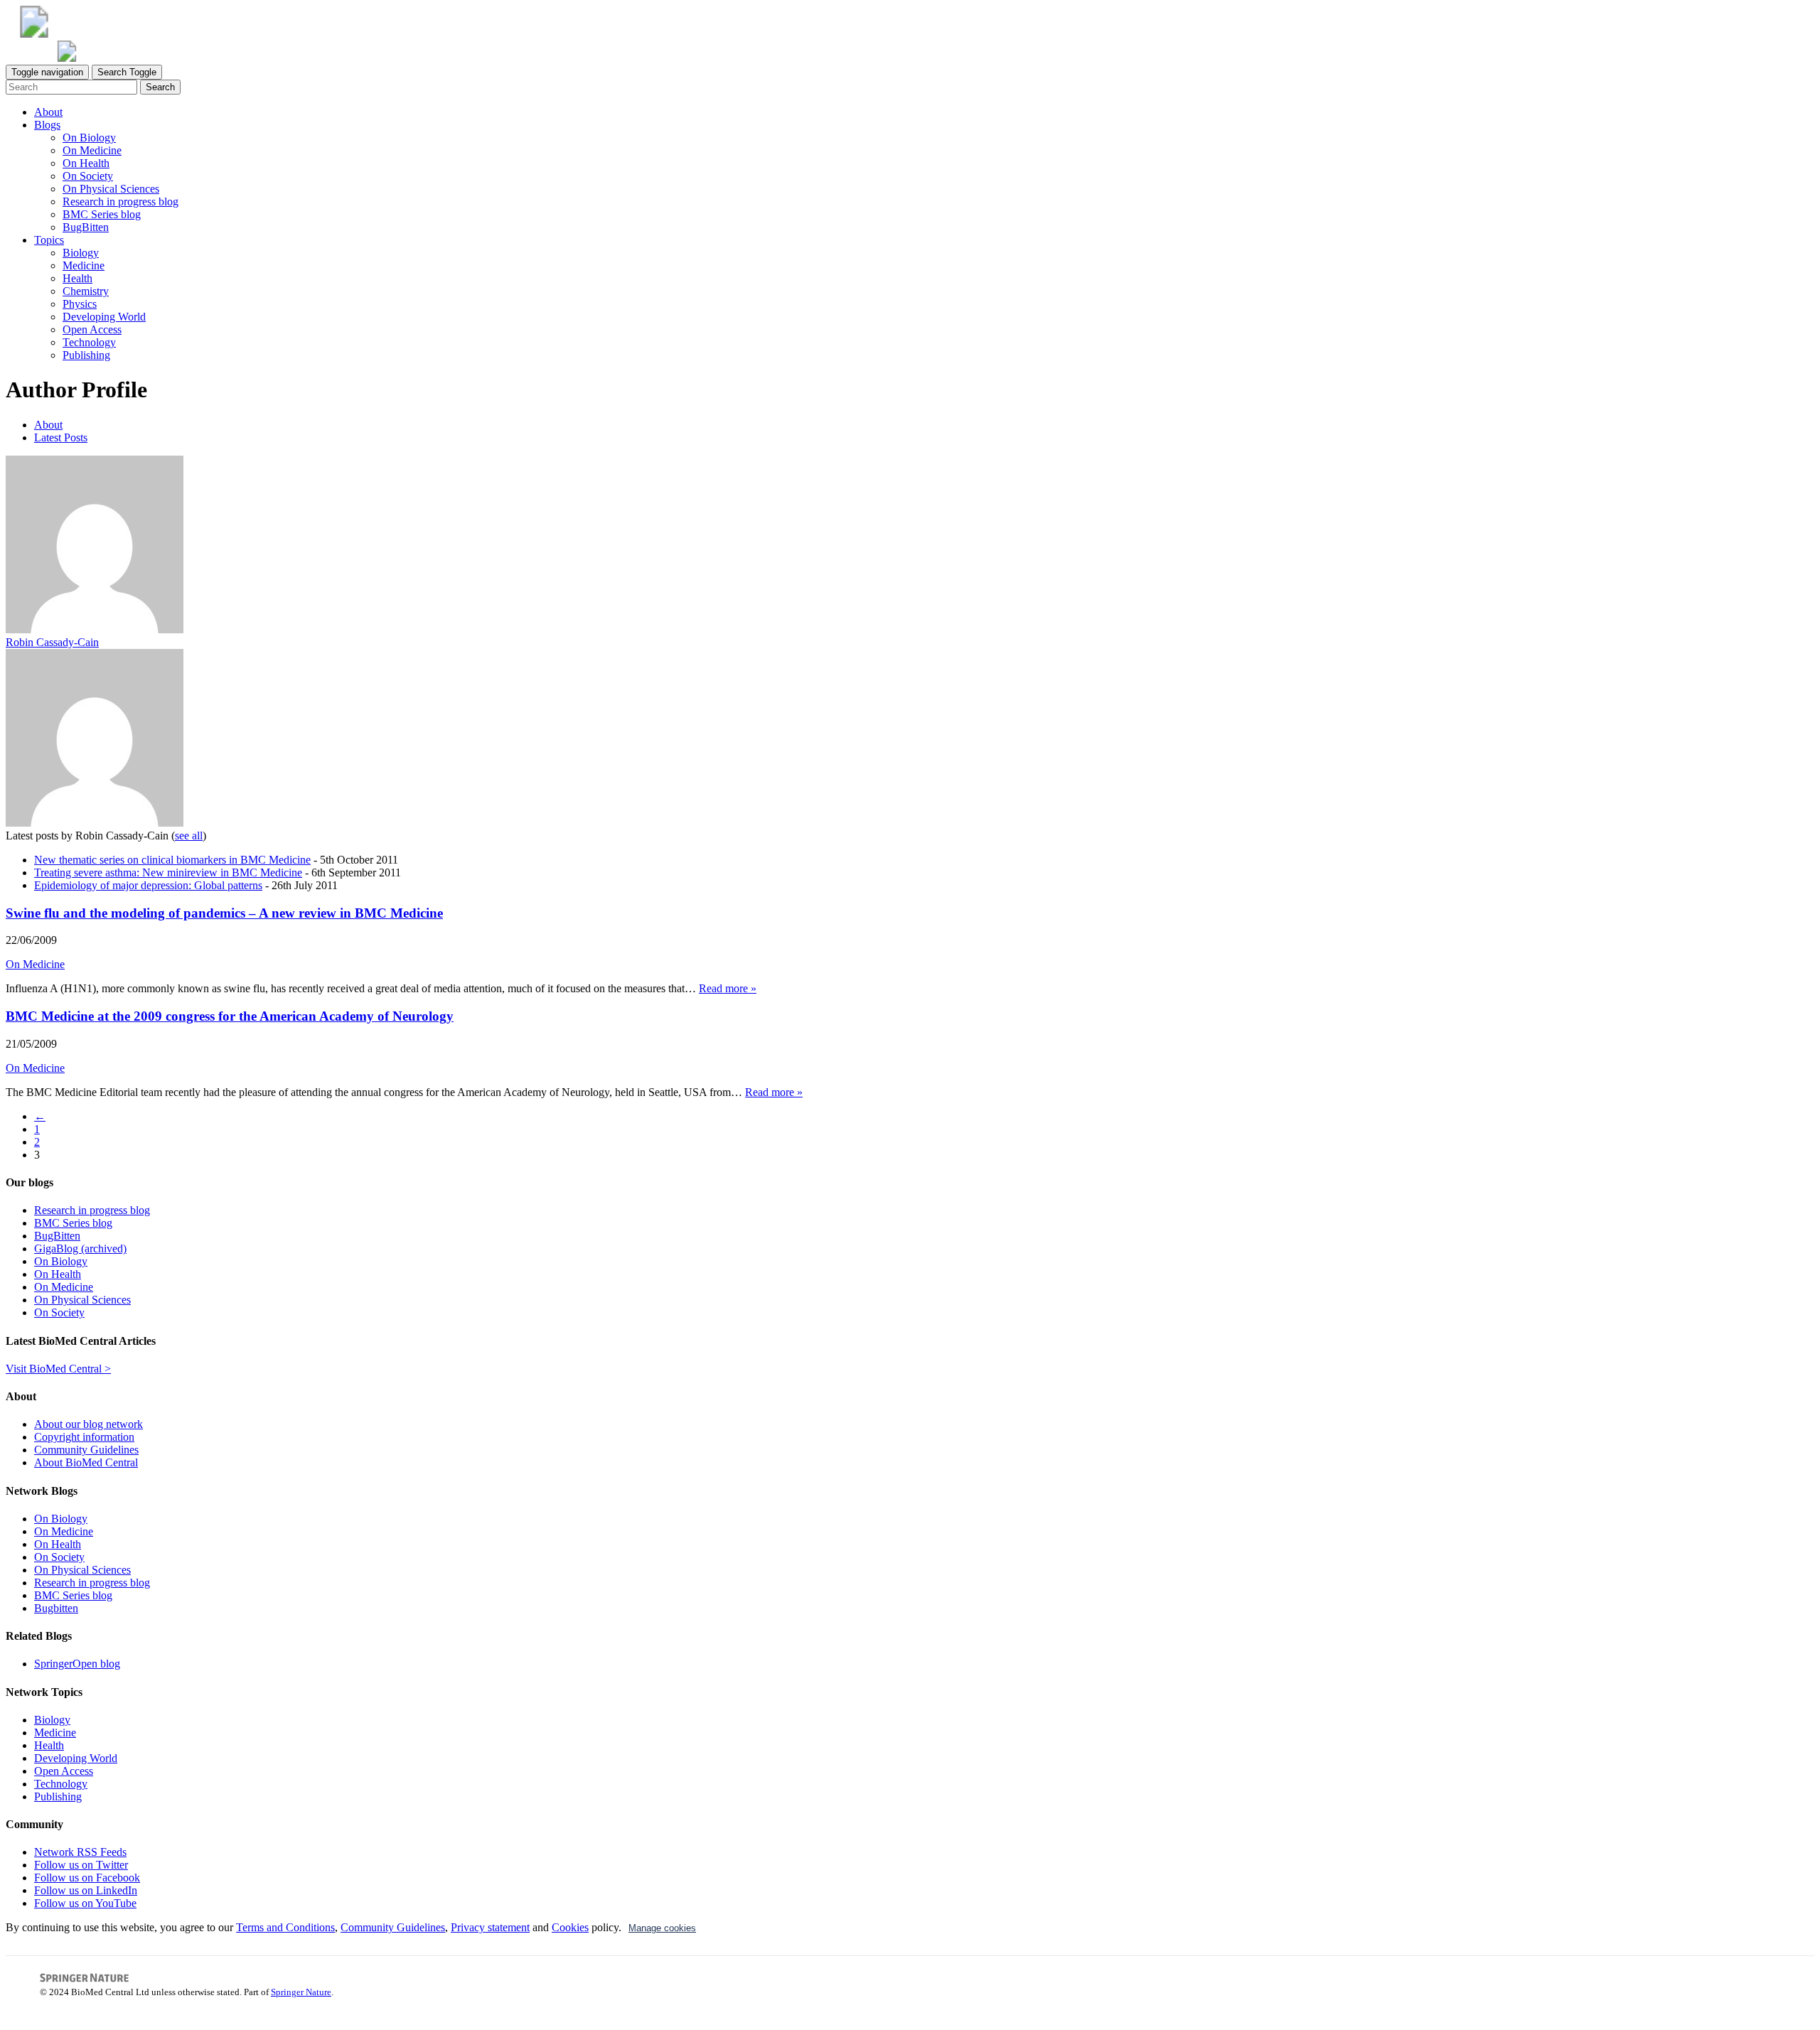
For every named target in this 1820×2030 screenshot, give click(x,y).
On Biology (89, 138)
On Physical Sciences (111, 189)
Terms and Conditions (285, 1927)
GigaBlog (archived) (80, 1248)
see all (189, 836)
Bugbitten (56, 1608)
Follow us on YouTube (85, 1903)
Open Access (92, 329)
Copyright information (84, 1437)
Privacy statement (490, 1927)
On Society (88, 176)
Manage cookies (662, 1928)
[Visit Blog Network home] (67, 58)
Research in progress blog (121, 202)
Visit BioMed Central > (58, 1369)
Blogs (47, 125)
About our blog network (89, 1424)
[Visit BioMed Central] (34, 34)
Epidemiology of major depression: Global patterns (148, 885)
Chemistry (86, 291)
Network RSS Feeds (80, 1852)
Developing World (104, 317)
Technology (89, 342)
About (48, 112)
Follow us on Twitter (81, 1865)
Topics (49, 240)
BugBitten (86, 227)
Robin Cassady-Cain (52, 642)
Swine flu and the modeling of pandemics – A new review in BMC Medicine (224, 913)
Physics (80, 304)
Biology (81, 253)
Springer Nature (301, 1992)
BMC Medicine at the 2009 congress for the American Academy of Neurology (230, 1016)
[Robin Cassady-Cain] (95, 629)
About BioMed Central (86, 1462)
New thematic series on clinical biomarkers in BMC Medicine (172, 860)
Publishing (86, 355)
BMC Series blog (102, 214)
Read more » (728, 988)
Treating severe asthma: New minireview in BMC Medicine (168, 872)
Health (77, 278)
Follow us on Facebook (87, 1878)
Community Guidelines (86, 1450)
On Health (86, 163)
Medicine (84, 265)
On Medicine (92, 150)
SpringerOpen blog (77, 1664)
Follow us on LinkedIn (86, 1890)
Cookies (570, 1927)
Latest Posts (61, 437)
